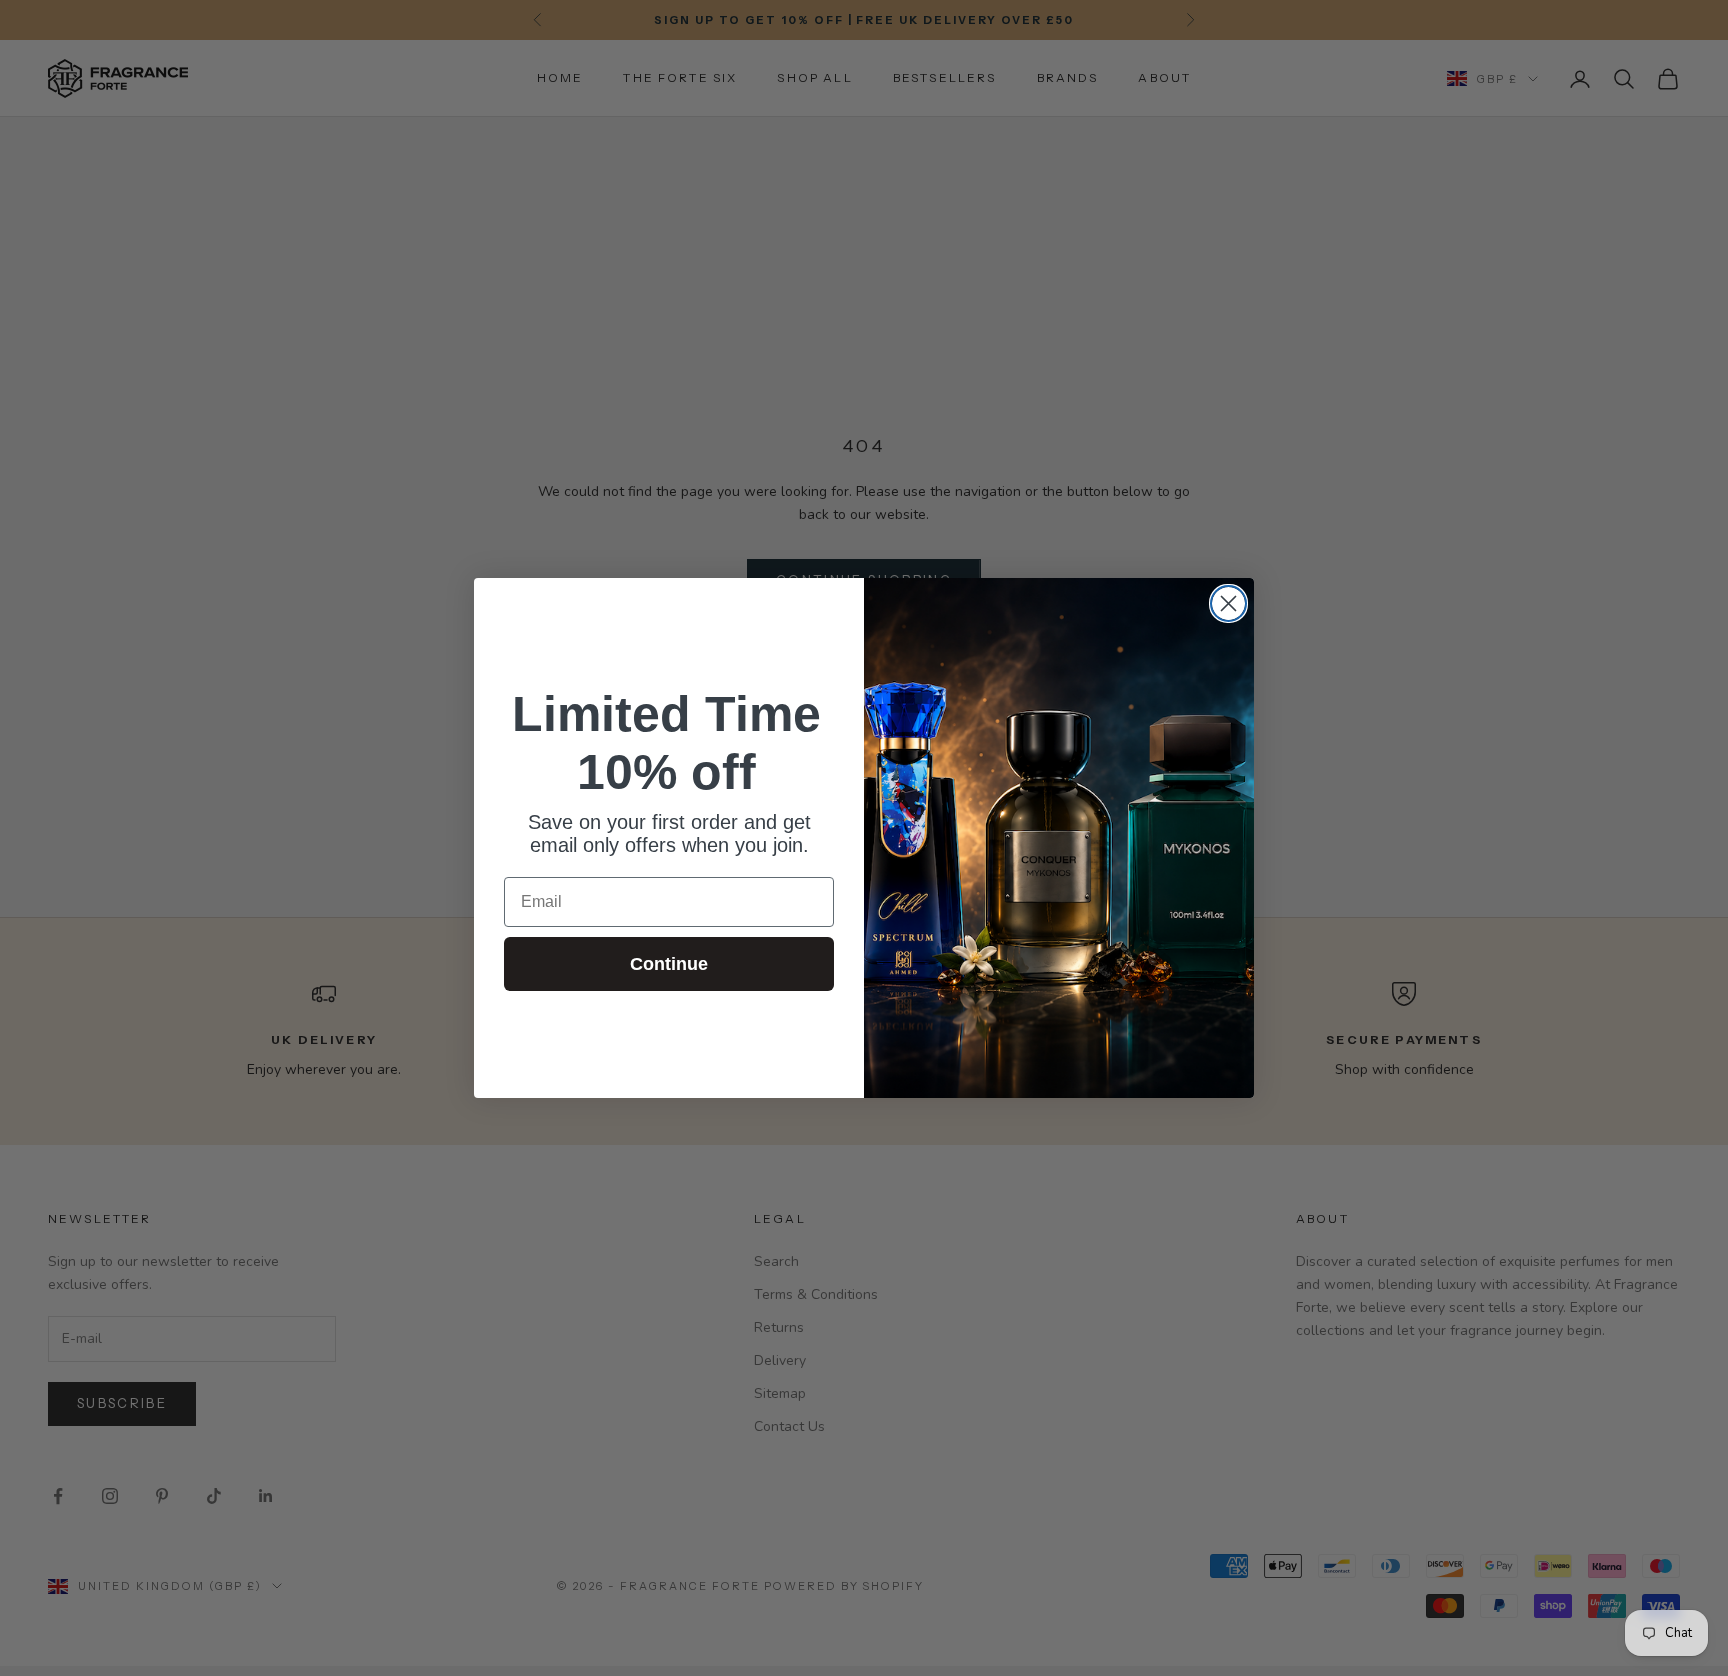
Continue (669, 964)
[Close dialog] (1228, 603)
